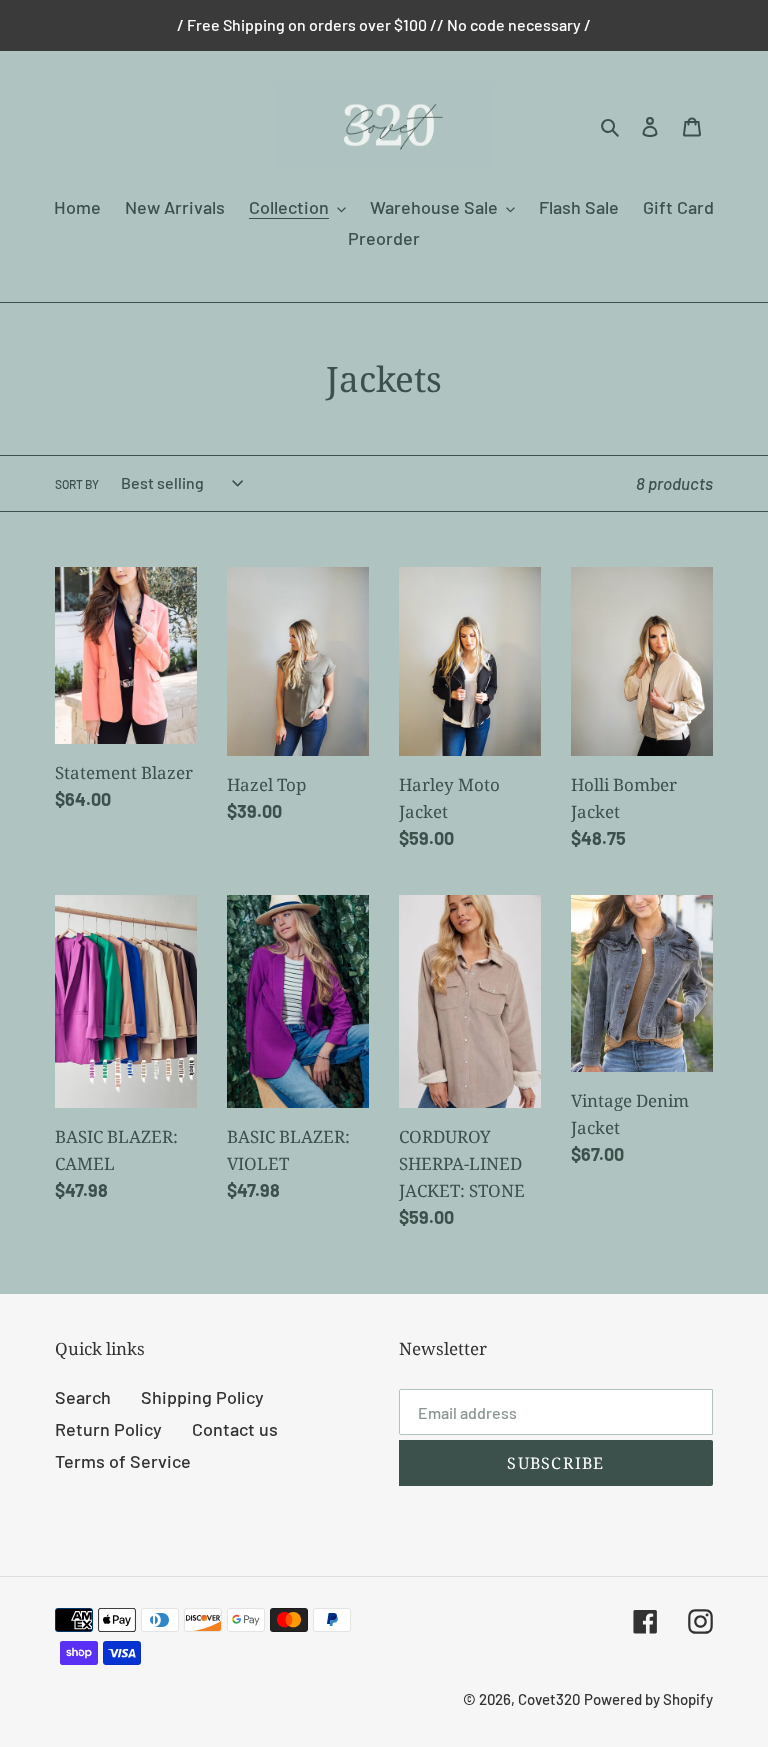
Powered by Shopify (648, 1699)
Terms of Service (123, 1461)
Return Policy (108, 1429)
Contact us (235, 1429)
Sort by (77, 484)
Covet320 (549, 1699)
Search (83, 1397)
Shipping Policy (202, 1397)
